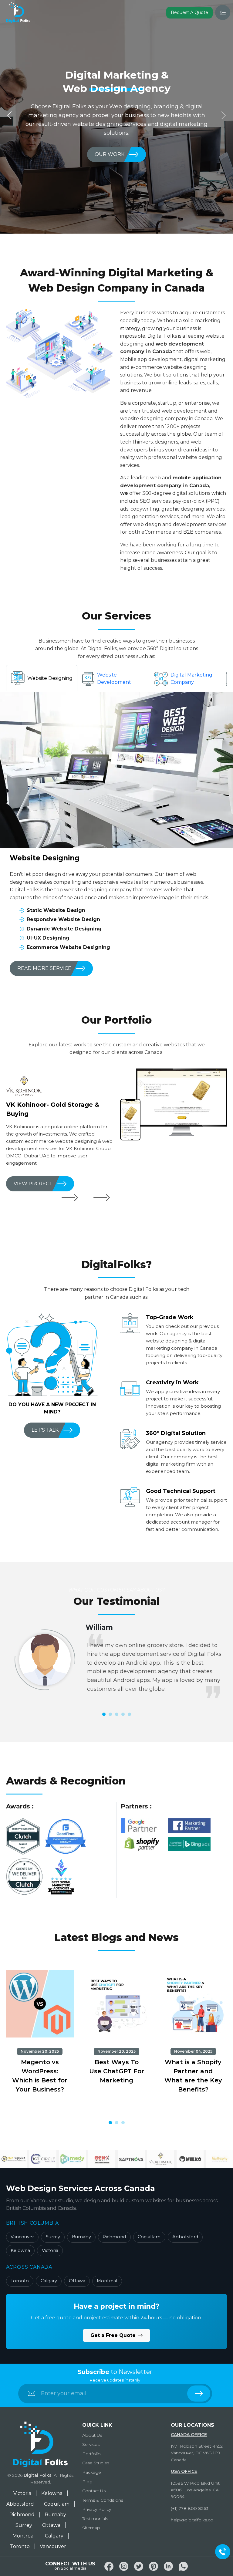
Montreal (107, 2281)
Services (91, 2444)
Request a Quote (189, 12)
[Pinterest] (154, 2566)
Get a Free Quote (114, 2335)
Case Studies (96, 2463)
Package (92, 2472)
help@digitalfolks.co (192, 2520)
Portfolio (91, 2454)
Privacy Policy (97, 2509)
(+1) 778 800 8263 (190, 2508)
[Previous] (70, 1198)
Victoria (50, 2250)
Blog (87, 2482)
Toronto (20, 2281)
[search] (199, 2394)
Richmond (114, 2237)
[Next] (101, 1198)
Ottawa (77, 2281)
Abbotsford (185, 2237)
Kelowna (20, 2250)
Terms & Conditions (103, 2500)
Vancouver (22, 2237)
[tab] (42, 678)
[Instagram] (124, 2566)
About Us (92, 2435)
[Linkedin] (168, 2566)
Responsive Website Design (63, 919)
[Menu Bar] (223, 12)
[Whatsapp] (183, 2566)
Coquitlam (149, 2237)
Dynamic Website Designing (64, 929)
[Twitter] (139, 2566)
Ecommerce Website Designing (68, 947)
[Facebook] (109, 2566)
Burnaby (81, 2237)
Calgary (49, 2281)
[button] (104, 1714)
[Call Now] (223, 2552)
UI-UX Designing (48, 938)
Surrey (53, 2237)
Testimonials (95, 2519)
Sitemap (91, 2528)
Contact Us (94, 2491)
